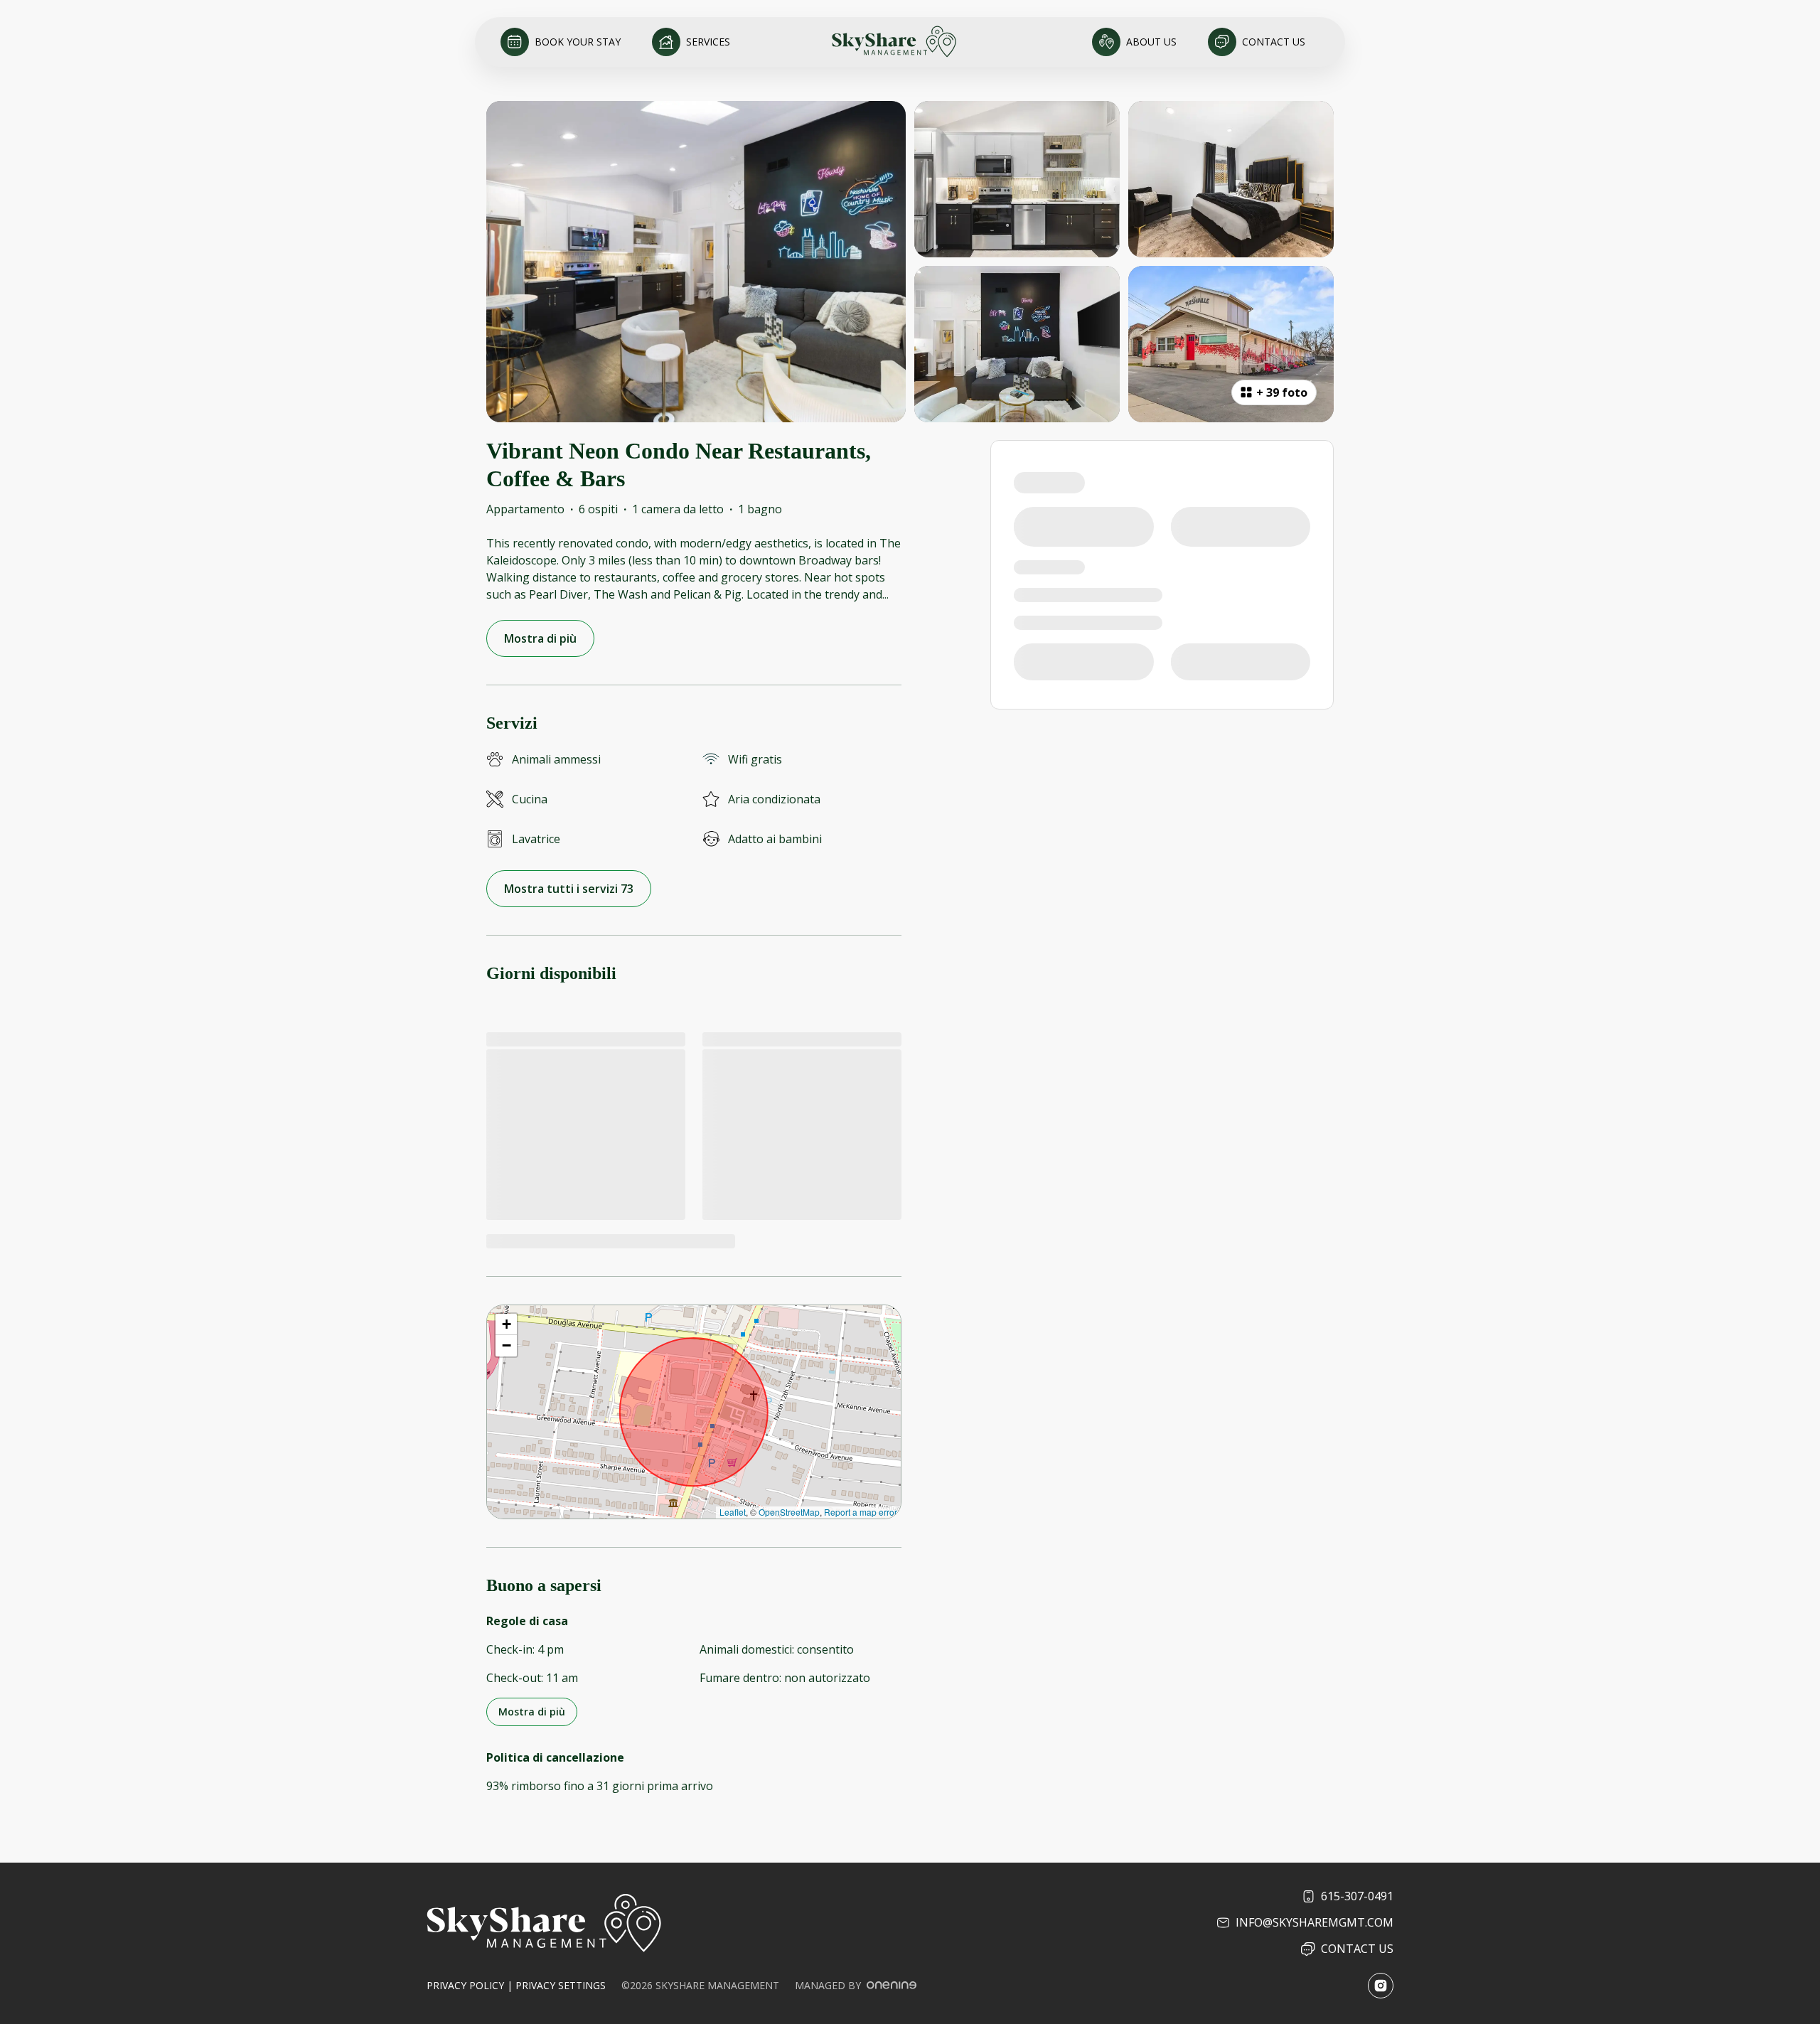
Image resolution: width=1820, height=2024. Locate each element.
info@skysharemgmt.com (1315, 1922)
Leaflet (733, 1512)
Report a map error (861, 1512)
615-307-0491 (1357, 1896)
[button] (506, 1324)
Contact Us (1357, 1949)
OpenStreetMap (789, 1512)
